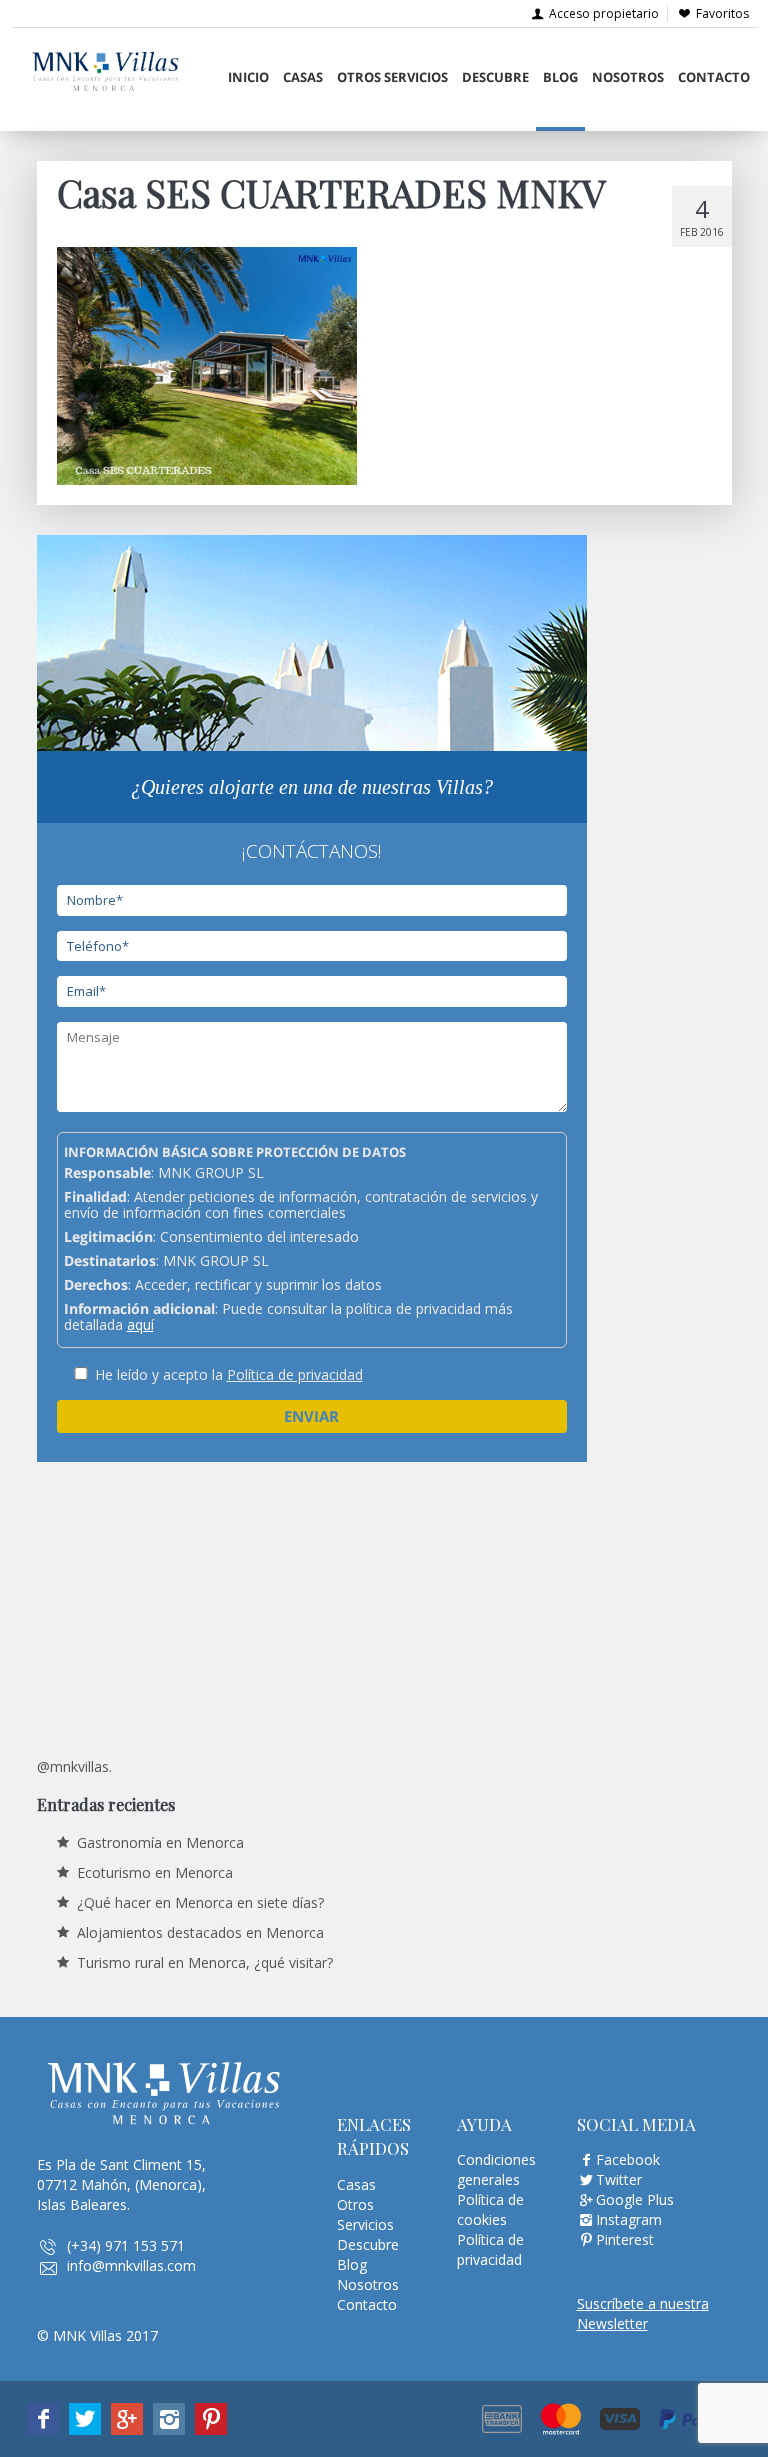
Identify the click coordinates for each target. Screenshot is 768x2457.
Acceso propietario (602, 13)
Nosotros (628, 77)
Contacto (714, 77)
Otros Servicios (392, 77)
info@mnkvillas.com (131, 2265)
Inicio (248, 77)
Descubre (495, 77)
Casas (303, 77)
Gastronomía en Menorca (160, 1842)
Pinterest (625, 2239)
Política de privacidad (295, 1374)
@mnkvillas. (74, 1766)
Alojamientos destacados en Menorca (200, 1932)
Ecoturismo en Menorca (155, 1872)
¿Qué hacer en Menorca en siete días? (200, 1902)
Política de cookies (490, 2209)
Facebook (628, 2159)
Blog (560, 77)
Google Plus (635, 2199)
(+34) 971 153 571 (126, 2245)
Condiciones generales (496, 2169)
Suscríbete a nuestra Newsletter (643, 2313)
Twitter (619, 2179)
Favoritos (722, 13)
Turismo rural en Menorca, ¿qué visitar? (205, 1962)
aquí (140, 1324)
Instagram (629, 2219)
